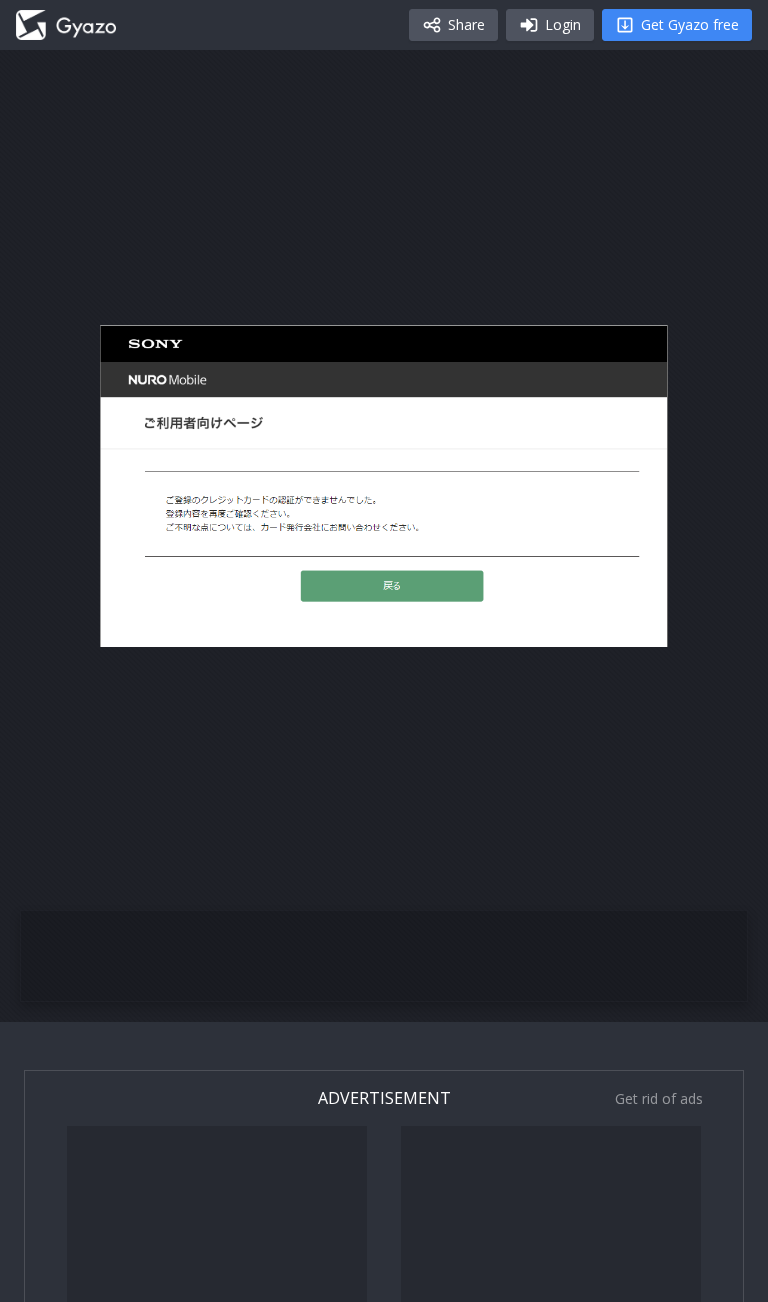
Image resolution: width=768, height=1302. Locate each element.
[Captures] (66, 25)
